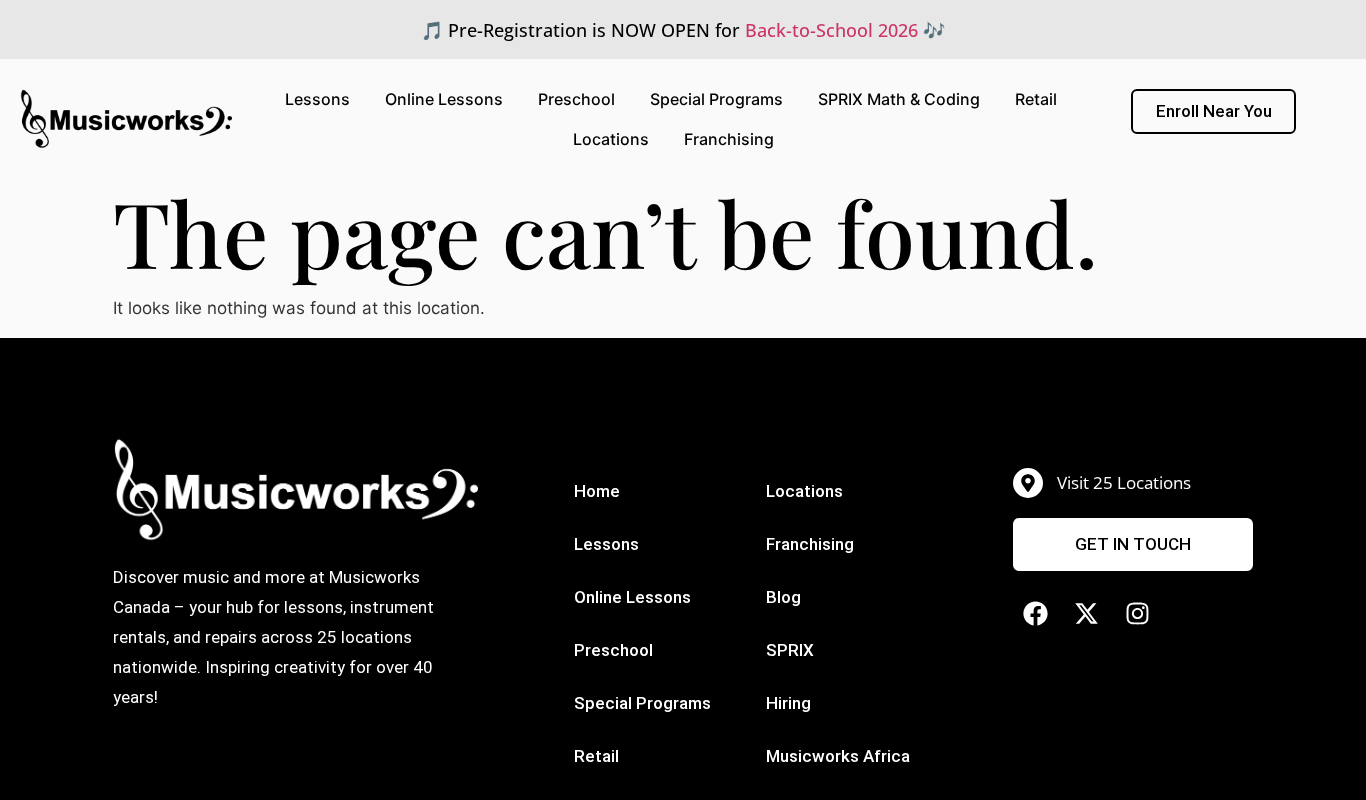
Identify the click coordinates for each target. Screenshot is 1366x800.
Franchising (729, 139)
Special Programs (716, 99)
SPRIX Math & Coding (899, 99)
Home (597, 491)
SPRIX (790, 650)
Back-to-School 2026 (831, 30)
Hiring (788, 703)
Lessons (317, 99)
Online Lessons (444, 99)
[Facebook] (1035, 613)
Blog (783, 597)
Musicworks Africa (838, 756)
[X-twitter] (1086, 613)
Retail (1036, 99)
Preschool (576, 99)
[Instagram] (1137, 613)
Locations (611, 139)
